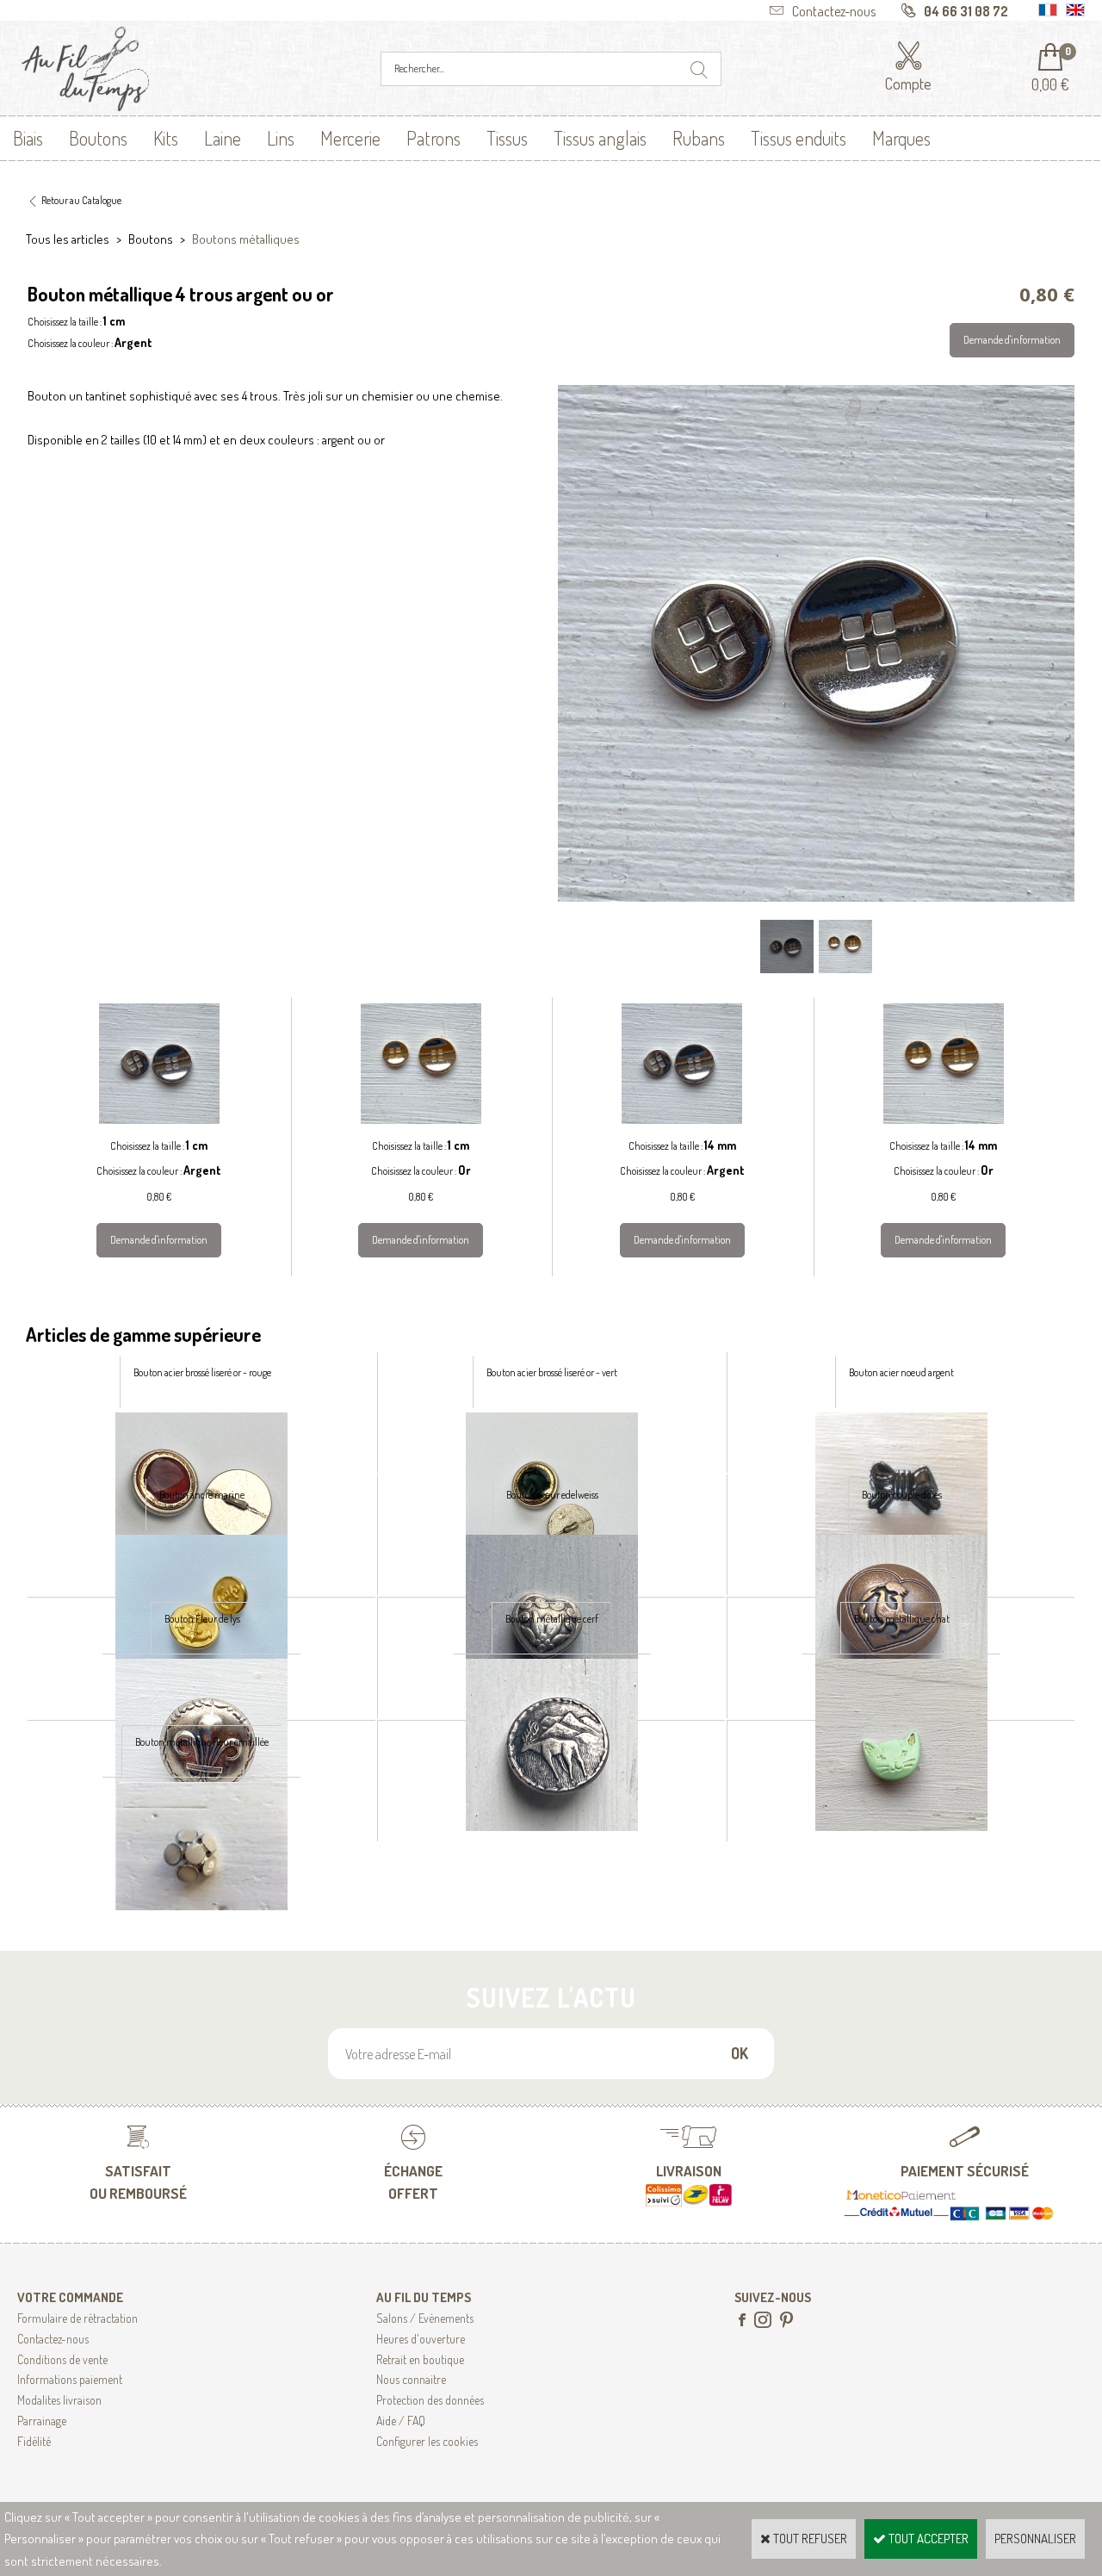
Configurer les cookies (427, 2441)
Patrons (433, 138)
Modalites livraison (59, 2400)
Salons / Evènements (425, 2318)
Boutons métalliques (246, 239)
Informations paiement (70, 2379)
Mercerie (350, 138)
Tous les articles (68, 239)
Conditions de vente (62, 2359)
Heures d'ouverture (421, 2339)
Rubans (699, 138)
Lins (281, 138)
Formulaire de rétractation (77, 2318)
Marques (901, 138)
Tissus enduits (799, 138)
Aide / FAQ (401, 2421)
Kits (166, 138)
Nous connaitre (411, 2379)
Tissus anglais (600, 138)
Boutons (98, 138)
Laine (223, 138)
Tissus (507, 138)
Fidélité (34, 2441)
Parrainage (42, 2421)
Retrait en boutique (420, 2359)
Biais (28, 138)
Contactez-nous (53, 2339)
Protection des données (430, 2400)
